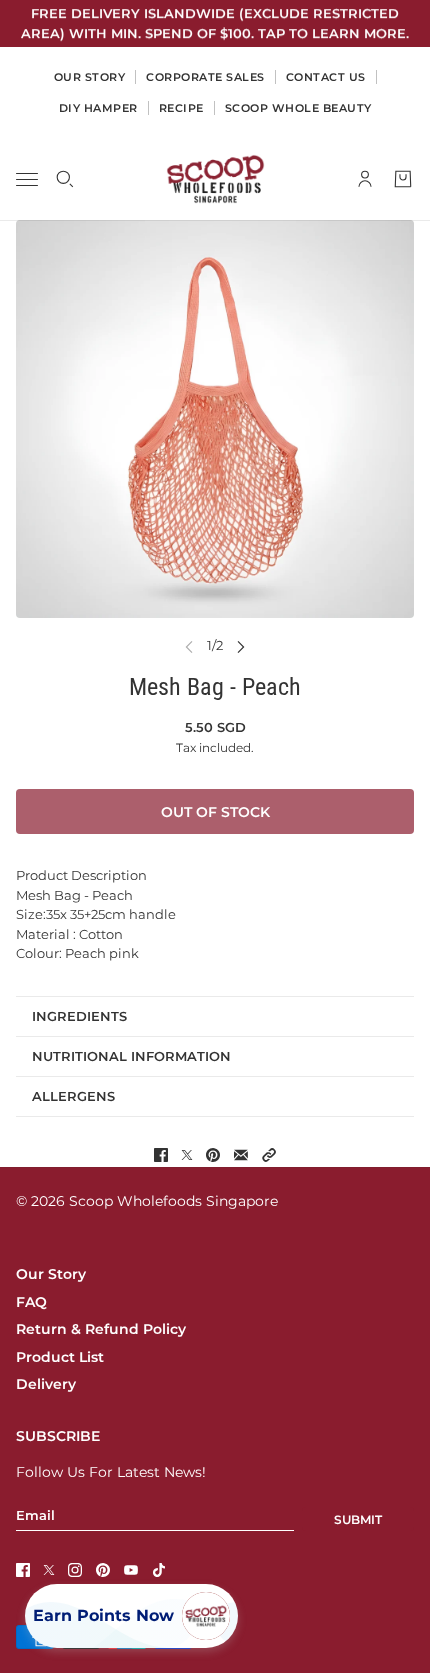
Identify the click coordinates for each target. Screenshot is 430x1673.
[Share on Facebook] (161, 1155)
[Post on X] (187, 1155)
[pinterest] (103, 1570)
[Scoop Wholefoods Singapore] (215, 179)
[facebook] (23, 1570)
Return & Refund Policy (101, 1329)
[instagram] (75, 1570)
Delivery (46, 1384)
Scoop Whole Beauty (298, 108)
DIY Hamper (98, 108)
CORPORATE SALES (205, 77)
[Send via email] (241, 1155)
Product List (60, 1357)
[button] (269, 1155)
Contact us (326, 77)
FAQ (31, 1302)
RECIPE (181, 108)
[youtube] (131, 1570)
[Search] (65, 179)
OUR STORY (90, 77)
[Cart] (403, 179)
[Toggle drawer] (27, 179)
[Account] (365, 179)
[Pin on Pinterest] (213, 1155)
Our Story (51, 1274)
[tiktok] (159, 1570)
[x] (49, 1570)
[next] (241, 645)
